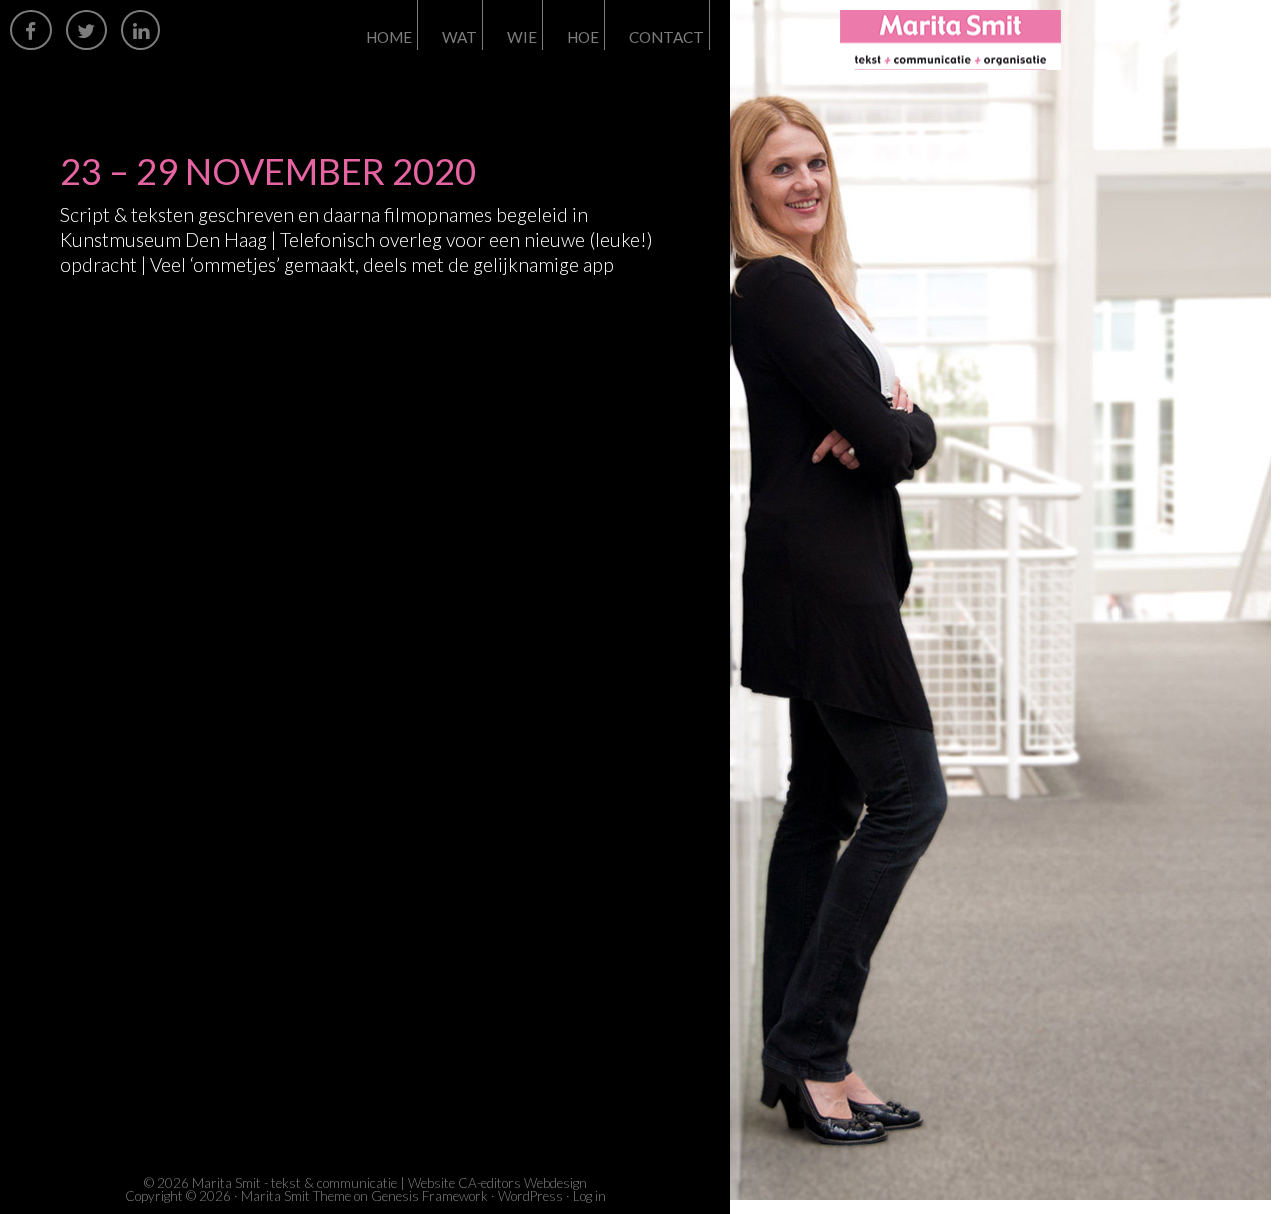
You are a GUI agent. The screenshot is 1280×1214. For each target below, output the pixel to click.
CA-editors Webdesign (522, 1183)
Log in (589, 1196)
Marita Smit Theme (296, 1196)
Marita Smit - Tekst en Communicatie (1020, 40)
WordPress (530, 1196)
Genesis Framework (429, 1196)
